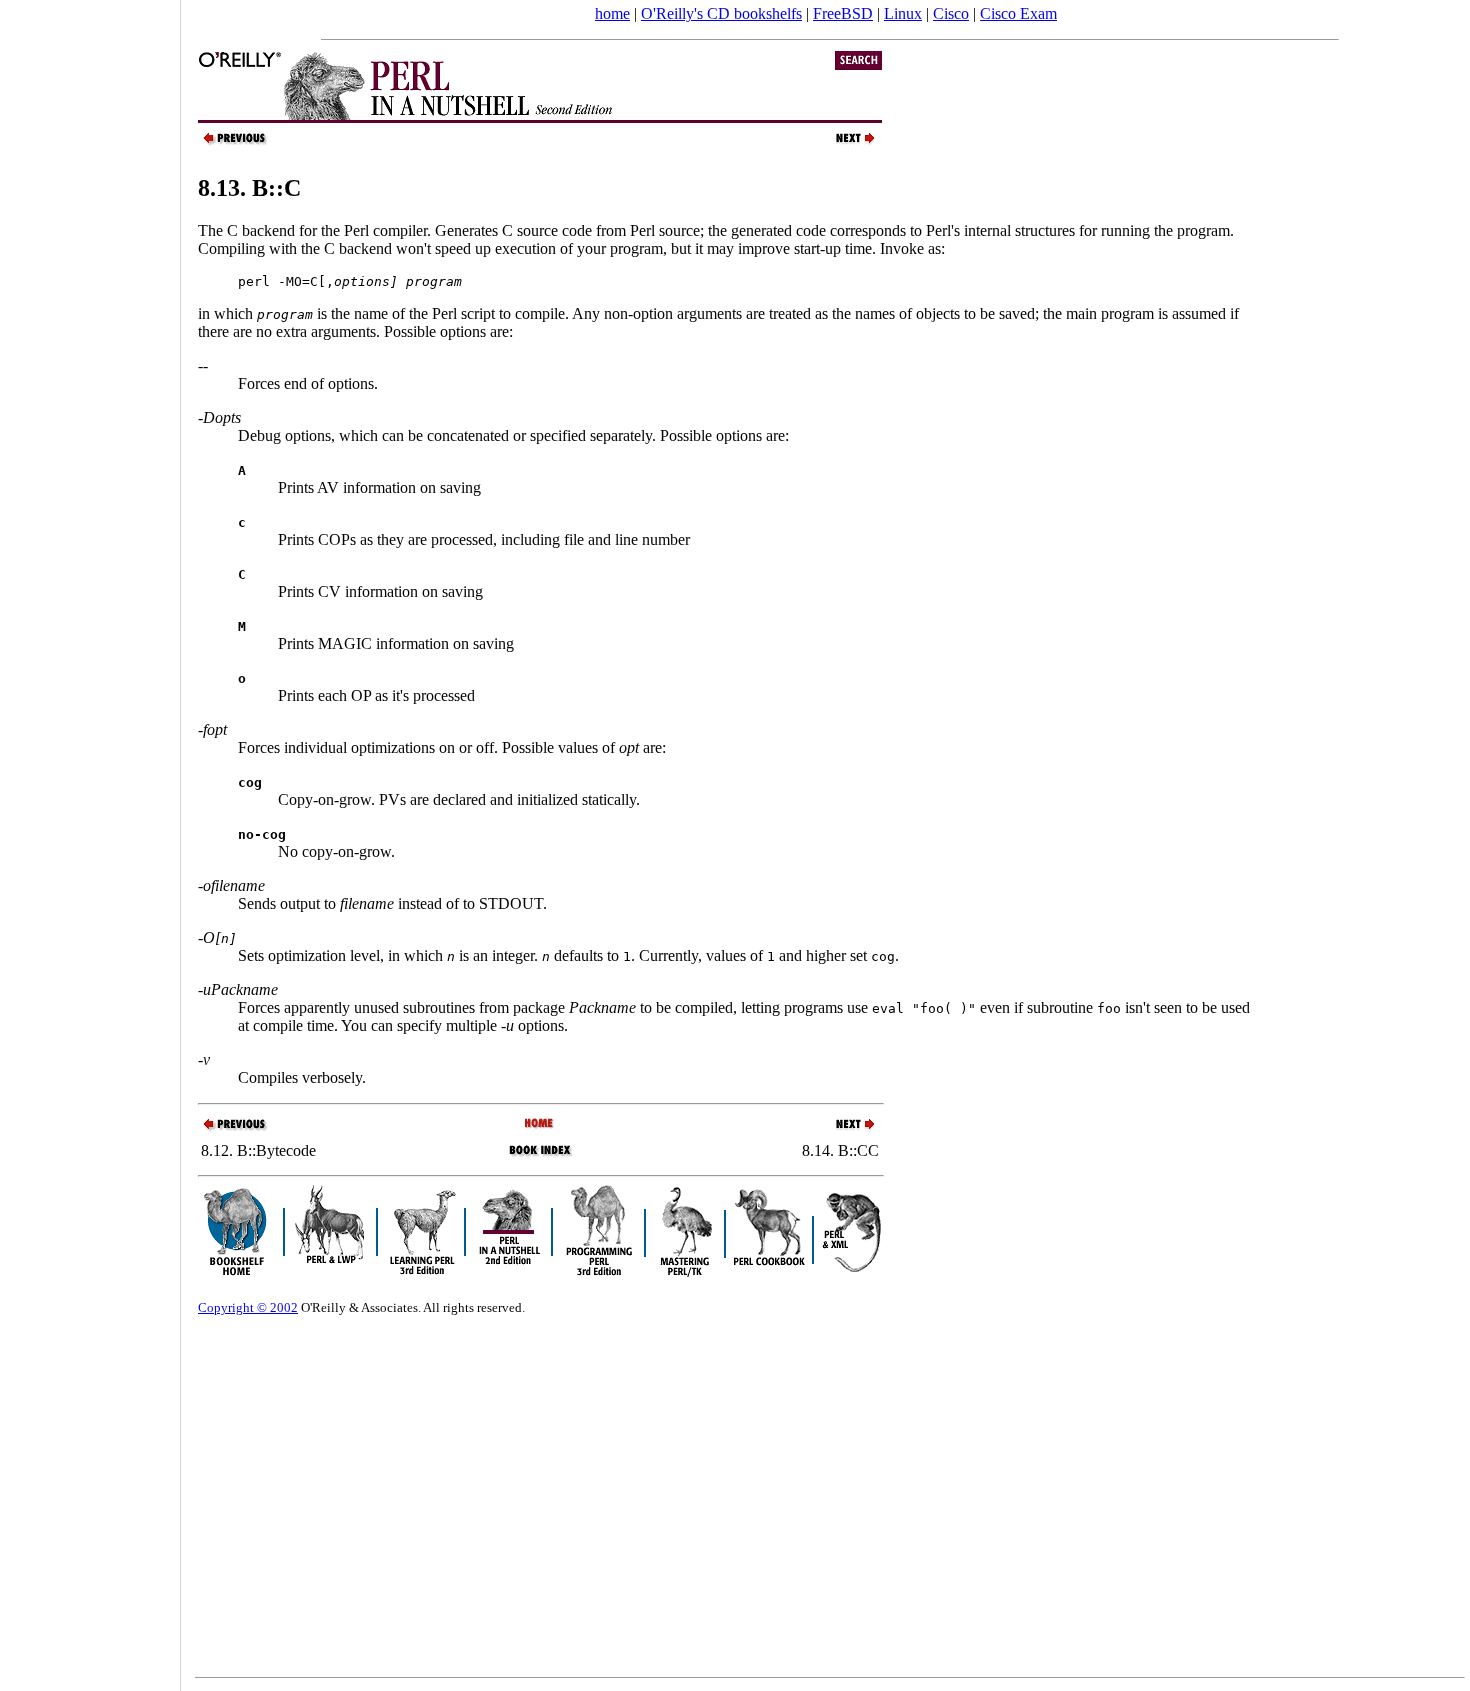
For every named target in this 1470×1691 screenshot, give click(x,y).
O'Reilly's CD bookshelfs (721, 13)
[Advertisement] (90, 839)
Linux (903, 13)
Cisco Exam (1018, 13)
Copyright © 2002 (248, 1307)
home (612, 13)
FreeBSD (843, 13)
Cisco (951, 13)
